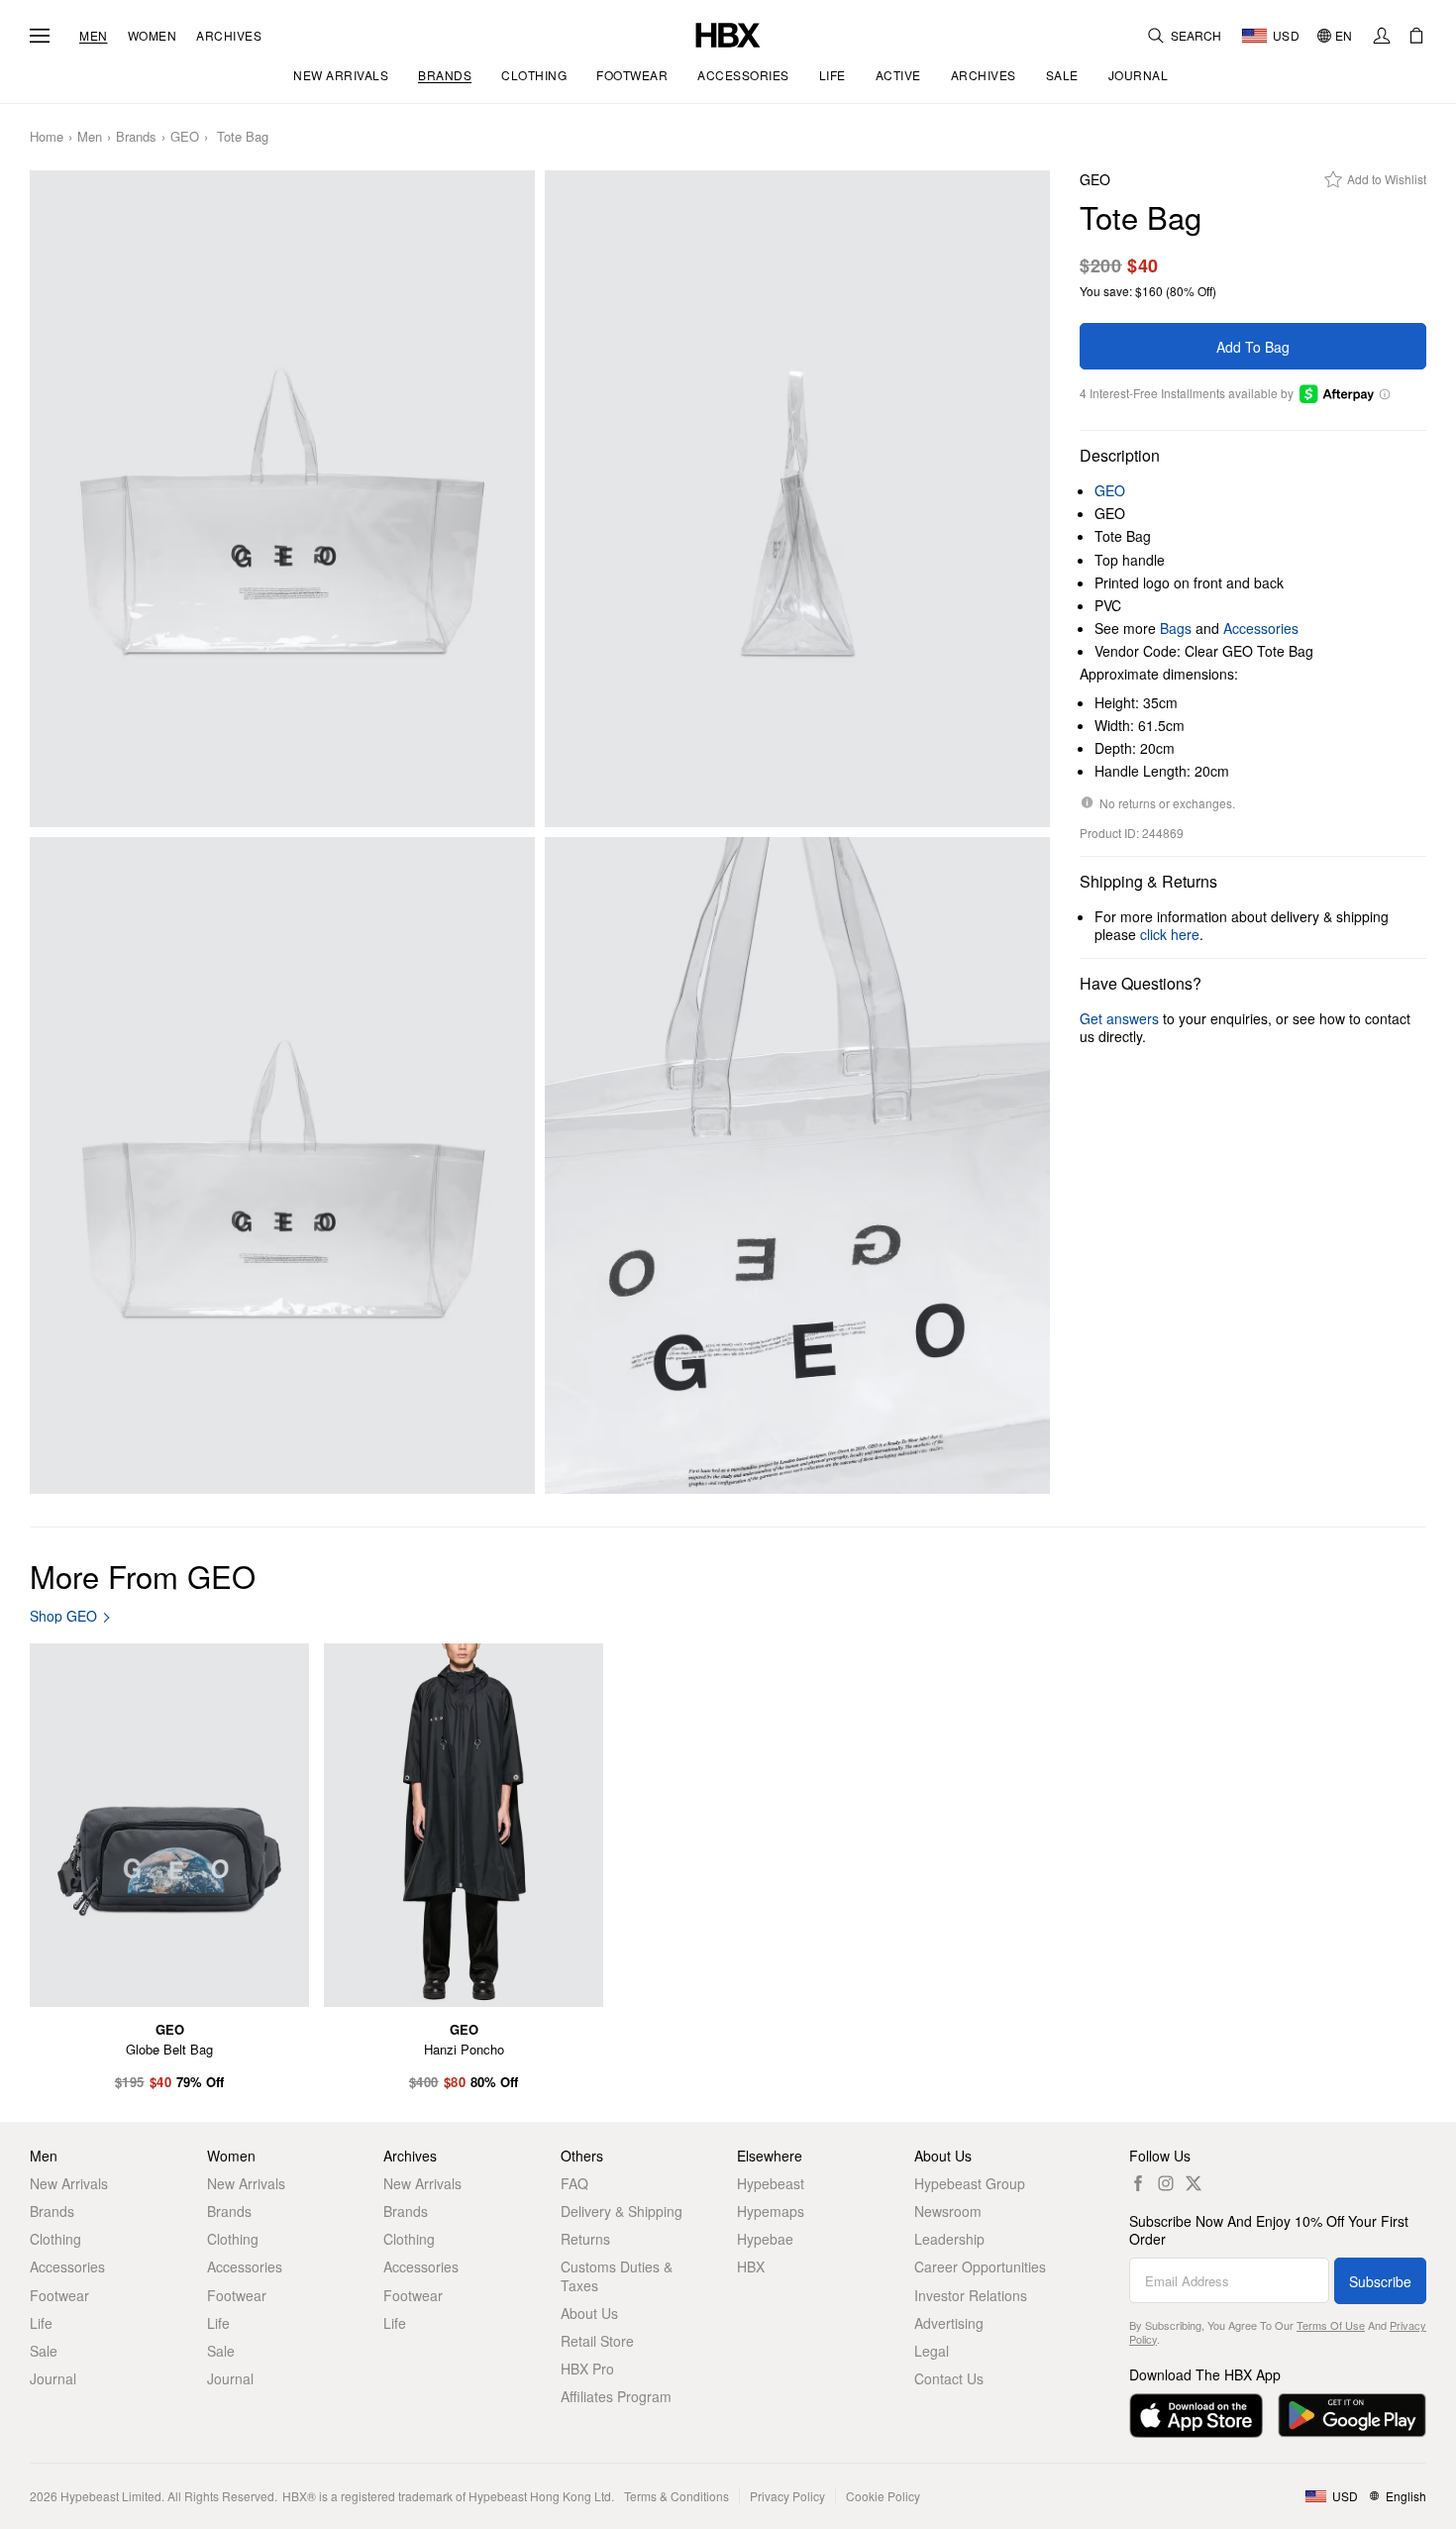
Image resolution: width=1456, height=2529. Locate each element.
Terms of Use (1331, 2325)
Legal (932, 2351)
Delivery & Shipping (622, 2211)
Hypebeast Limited (111, 2496)
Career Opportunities (980, 2266)
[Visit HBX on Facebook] (1138, 2183)
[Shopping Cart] (1416, 36)
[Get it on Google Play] (1352, 2416)
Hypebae (765, 2239)
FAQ (574, 2183)
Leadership (949, 2239)
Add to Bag (1253, 347)
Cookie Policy (883, 2496)
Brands (136, 137)
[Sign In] (1382, 36)
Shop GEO (63, 1616)
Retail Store (597, 2341)
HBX (751, 2266)
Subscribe (1380, 2281)
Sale (44, 2351)
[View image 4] (797, 1165)
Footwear (59, 2295)
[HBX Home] (728, 33)
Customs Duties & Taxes (617, 2275)
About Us (589, 2313)
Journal (53, 2378)
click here (1170, 934)
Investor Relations (971, 2295)
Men (94, 36)
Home (47, 137)
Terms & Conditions (676, 2496)
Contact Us (949, 2378)
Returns (585, 2239)
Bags (1176, 628)
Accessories (1261, 628)
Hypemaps (771, 2211)
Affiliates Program (616, 2396)
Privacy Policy (787, 2496)
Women (153, 36)
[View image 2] (797, 499)
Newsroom (948, 2211)
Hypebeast (771, 2183)
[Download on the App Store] (1196, 2416)
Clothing (55, 2239)
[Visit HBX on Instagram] (1166, 2183)
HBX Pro (587, 2369)
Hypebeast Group (970, 2183)
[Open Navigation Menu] (40, 36)
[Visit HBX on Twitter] (1194, 2183)
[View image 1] (282, 499)
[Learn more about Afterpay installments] (1384, 393)
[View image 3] (282, 1165)
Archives (229, 36)
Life (41, 2323)
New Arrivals (69, 2183)
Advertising (949, 2323)
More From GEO (143, 1576)
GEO (185, 137)
